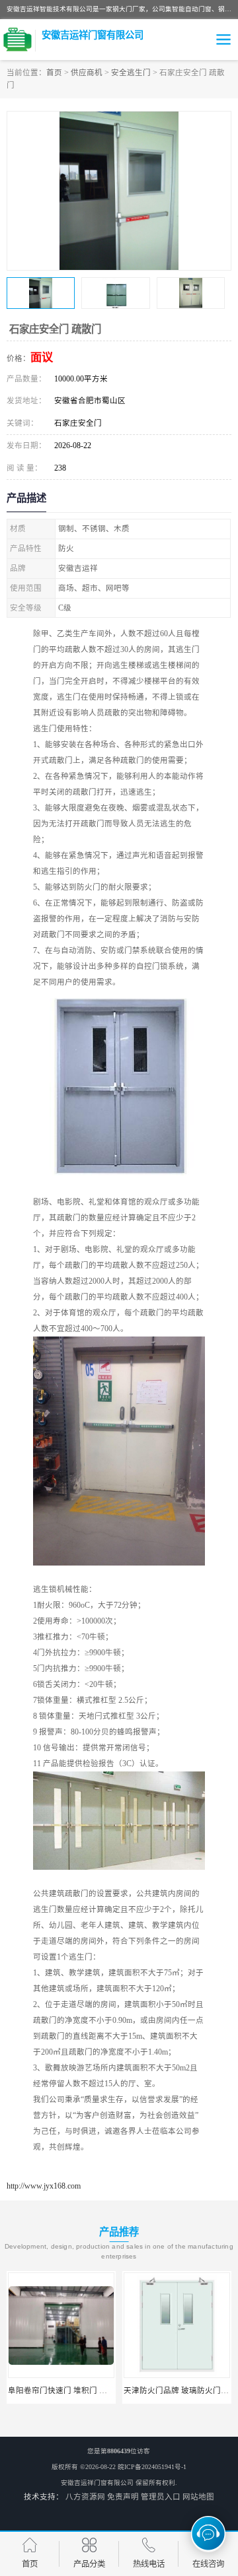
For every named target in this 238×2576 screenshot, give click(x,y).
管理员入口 (161, 2497)
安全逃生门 (131, 73)
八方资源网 (85, 2497)
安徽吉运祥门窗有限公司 (97, 2483)
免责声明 (123, 2497)
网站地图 (198, 2497)
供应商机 (87, 73)
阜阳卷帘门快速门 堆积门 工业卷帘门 (73, 2391)
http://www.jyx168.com (44, 2186)
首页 (54, 73)
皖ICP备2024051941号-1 (152, 2467)
